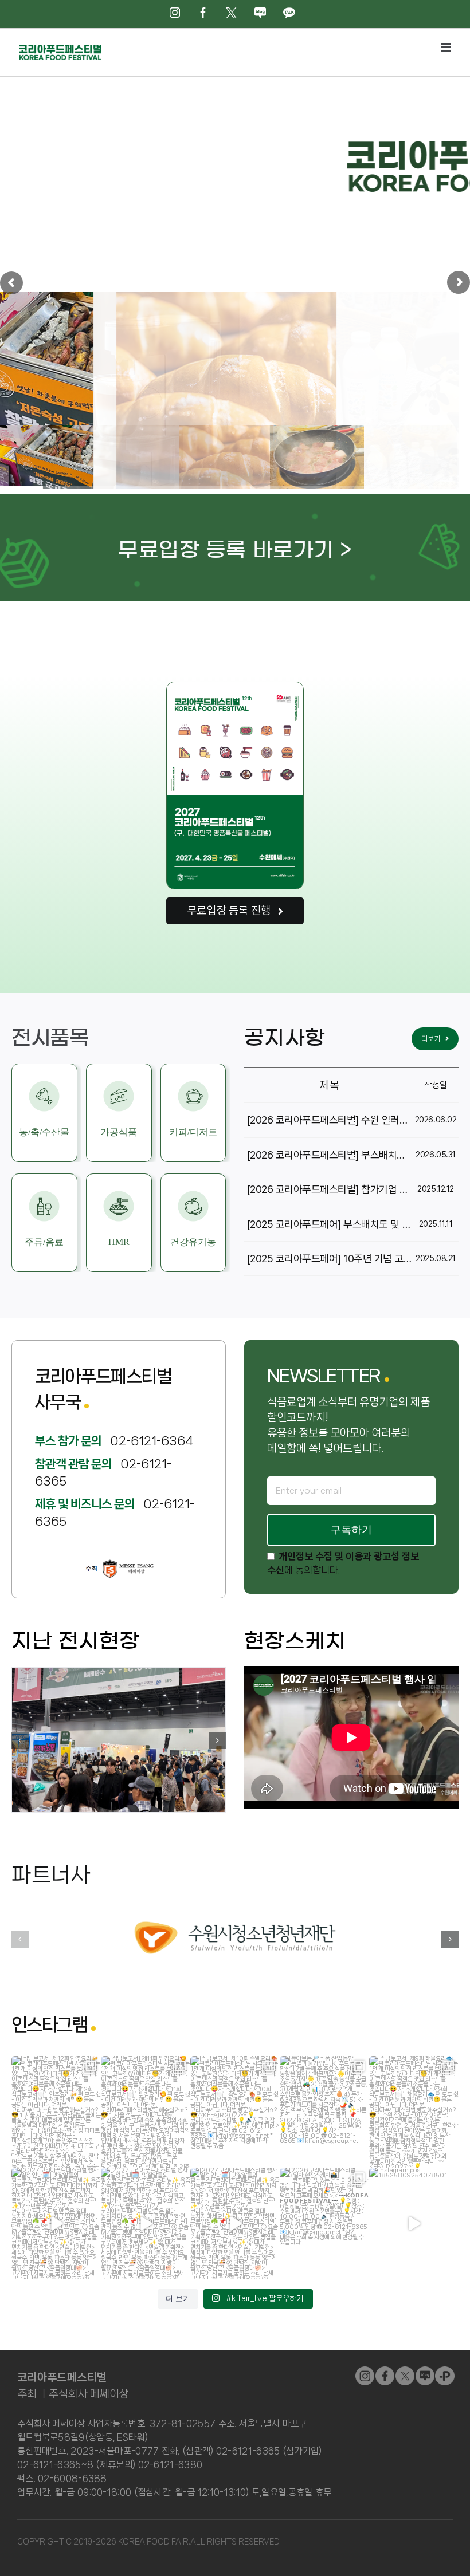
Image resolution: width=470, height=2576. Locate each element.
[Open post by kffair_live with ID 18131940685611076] (235, 2224)
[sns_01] (385, 2371)
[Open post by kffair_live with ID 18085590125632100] (324, 2224)
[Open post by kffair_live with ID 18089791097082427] (56, 2224)
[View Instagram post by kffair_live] (91, 2157)
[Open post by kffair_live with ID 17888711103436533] (56, 2112)
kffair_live (55, 2066)
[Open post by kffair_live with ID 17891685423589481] (414, 2112)
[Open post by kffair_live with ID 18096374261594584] (324, 2112)
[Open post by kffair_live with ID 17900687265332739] (235, 2112)
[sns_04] (425, 2371)
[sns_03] (365, 2371)
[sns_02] (405, 2371)
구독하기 (351, 1530)
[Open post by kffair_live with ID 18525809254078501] (414, 2224)
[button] (20, 1740)
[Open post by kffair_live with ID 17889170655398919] (146, 2224)
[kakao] (444, 2371)
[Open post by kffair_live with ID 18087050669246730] (146, 2112)
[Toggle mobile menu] (447, 47)
